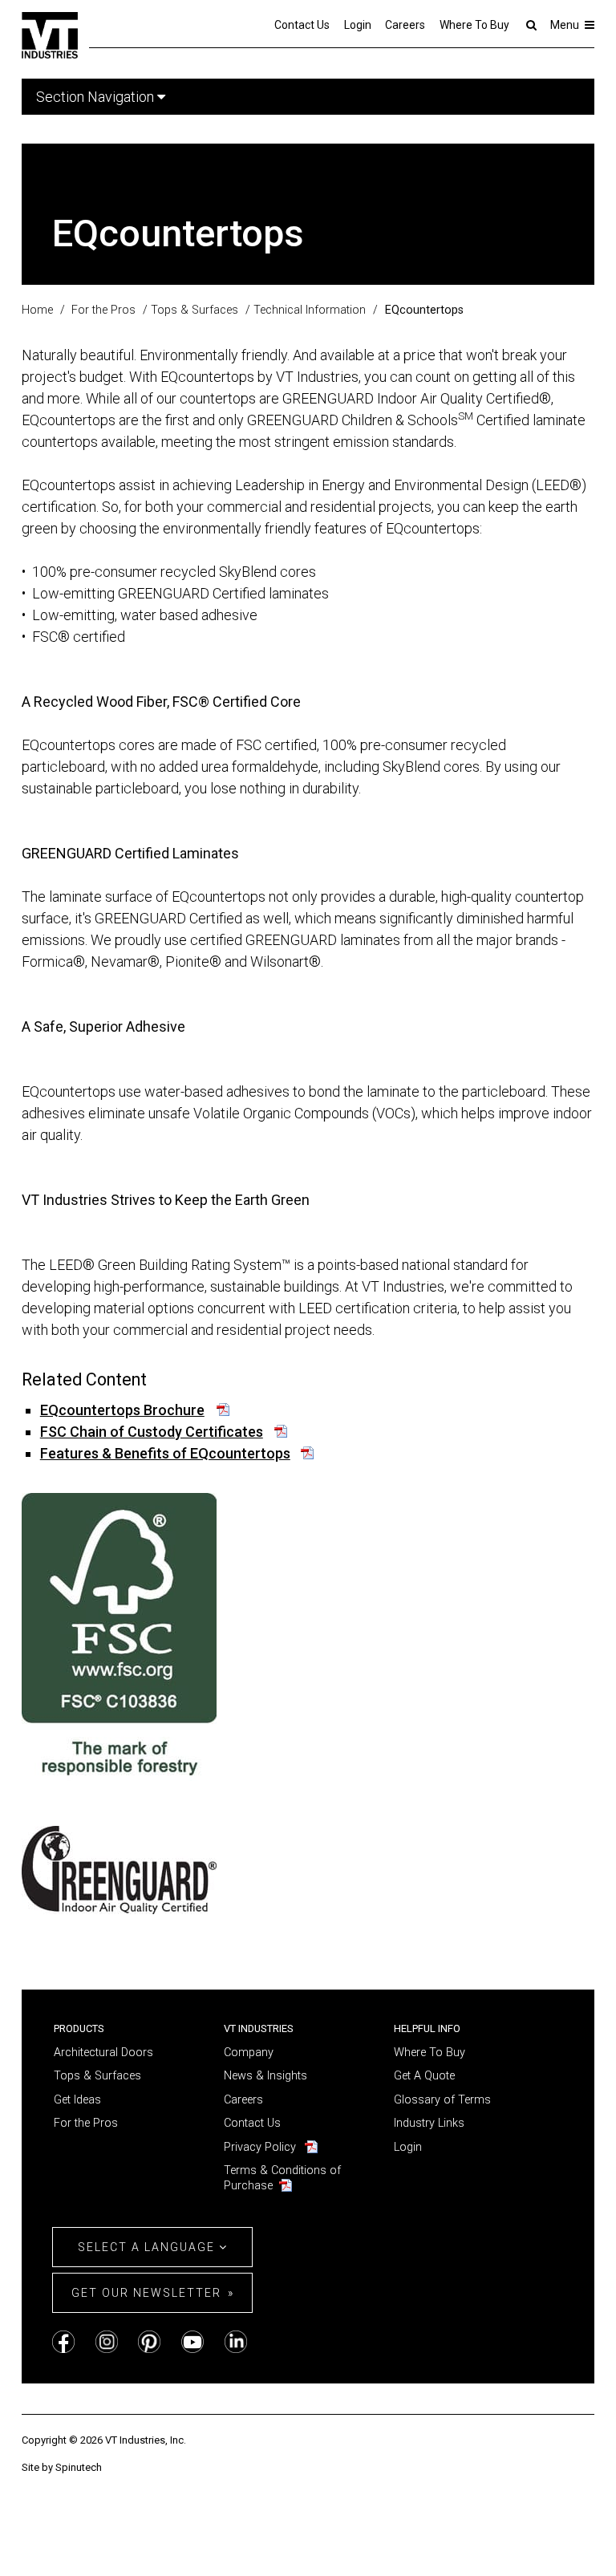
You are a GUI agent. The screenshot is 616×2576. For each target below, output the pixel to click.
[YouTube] (192, 2341)
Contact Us (302, 25)
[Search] (530, 25)
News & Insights (265, 2076)
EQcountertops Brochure (122, 1410)
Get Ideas (77, 2100)
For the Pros (86, 2123)
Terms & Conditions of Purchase (282, 2178)
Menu (566, 25)
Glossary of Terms (442, 2100)
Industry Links (429, 2123)
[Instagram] (107, 2341)
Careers (405, 25)
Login (358, 25)
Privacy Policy (260, 2147)
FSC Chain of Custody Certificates (152, 1432)
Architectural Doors (103, 2053)
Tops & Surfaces (97, 2076)
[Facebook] (63, 2341)
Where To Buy (474, 25)
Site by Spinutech (62, 2467)
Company (249, 2053)
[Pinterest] (149, 2341)
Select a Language (148, 2247)
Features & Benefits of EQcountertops (165, 1453)
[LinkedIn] (236, 2341)
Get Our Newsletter (146, 2293)
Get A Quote (424, 2076)
